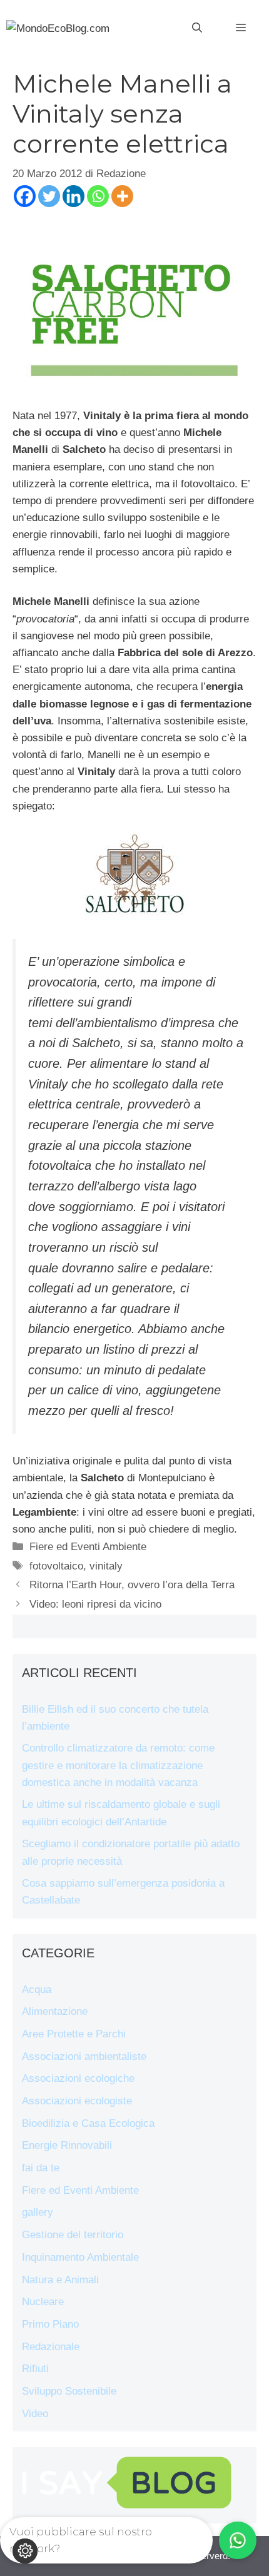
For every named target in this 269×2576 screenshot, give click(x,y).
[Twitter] (49, 196)
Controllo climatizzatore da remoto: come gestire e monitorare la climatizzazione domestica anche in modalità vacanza (118, 1765)
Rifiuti (35, 2369)
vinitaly (106, 1566)
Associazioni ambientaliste (84, 2056)
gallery (38, 2212)
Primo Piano (50, 2324)
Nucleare (43, 2302)
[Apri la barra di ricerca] (197, 28)
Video (35, 2414)
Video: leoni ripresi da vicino (95, 1604)
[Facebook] (25, 196)
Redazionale (51, 2347)
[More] (122, 196)
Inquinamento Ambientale (80, 2257)
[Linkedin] (74, 196)
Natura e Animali (60, 2280)
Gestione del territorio (73, 2235)
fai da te (41, 2168)
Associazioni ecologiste (77, 2101)
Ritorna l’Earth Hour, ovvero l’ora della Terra (132, 1585)
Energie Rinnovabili (67, 2145)
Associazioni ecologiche (78, 2078)
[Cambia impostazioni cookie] (25, 2551)
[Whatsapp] (98, 196)
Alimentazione (55, 2011)
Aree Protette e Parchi (74, 2034)
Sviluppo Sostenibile (69, 2391)
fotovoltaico (56, 1566)
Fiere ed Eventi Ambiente (88, 1547)
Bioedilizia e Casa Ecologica (88, 2123)
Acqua (37, 1990)
